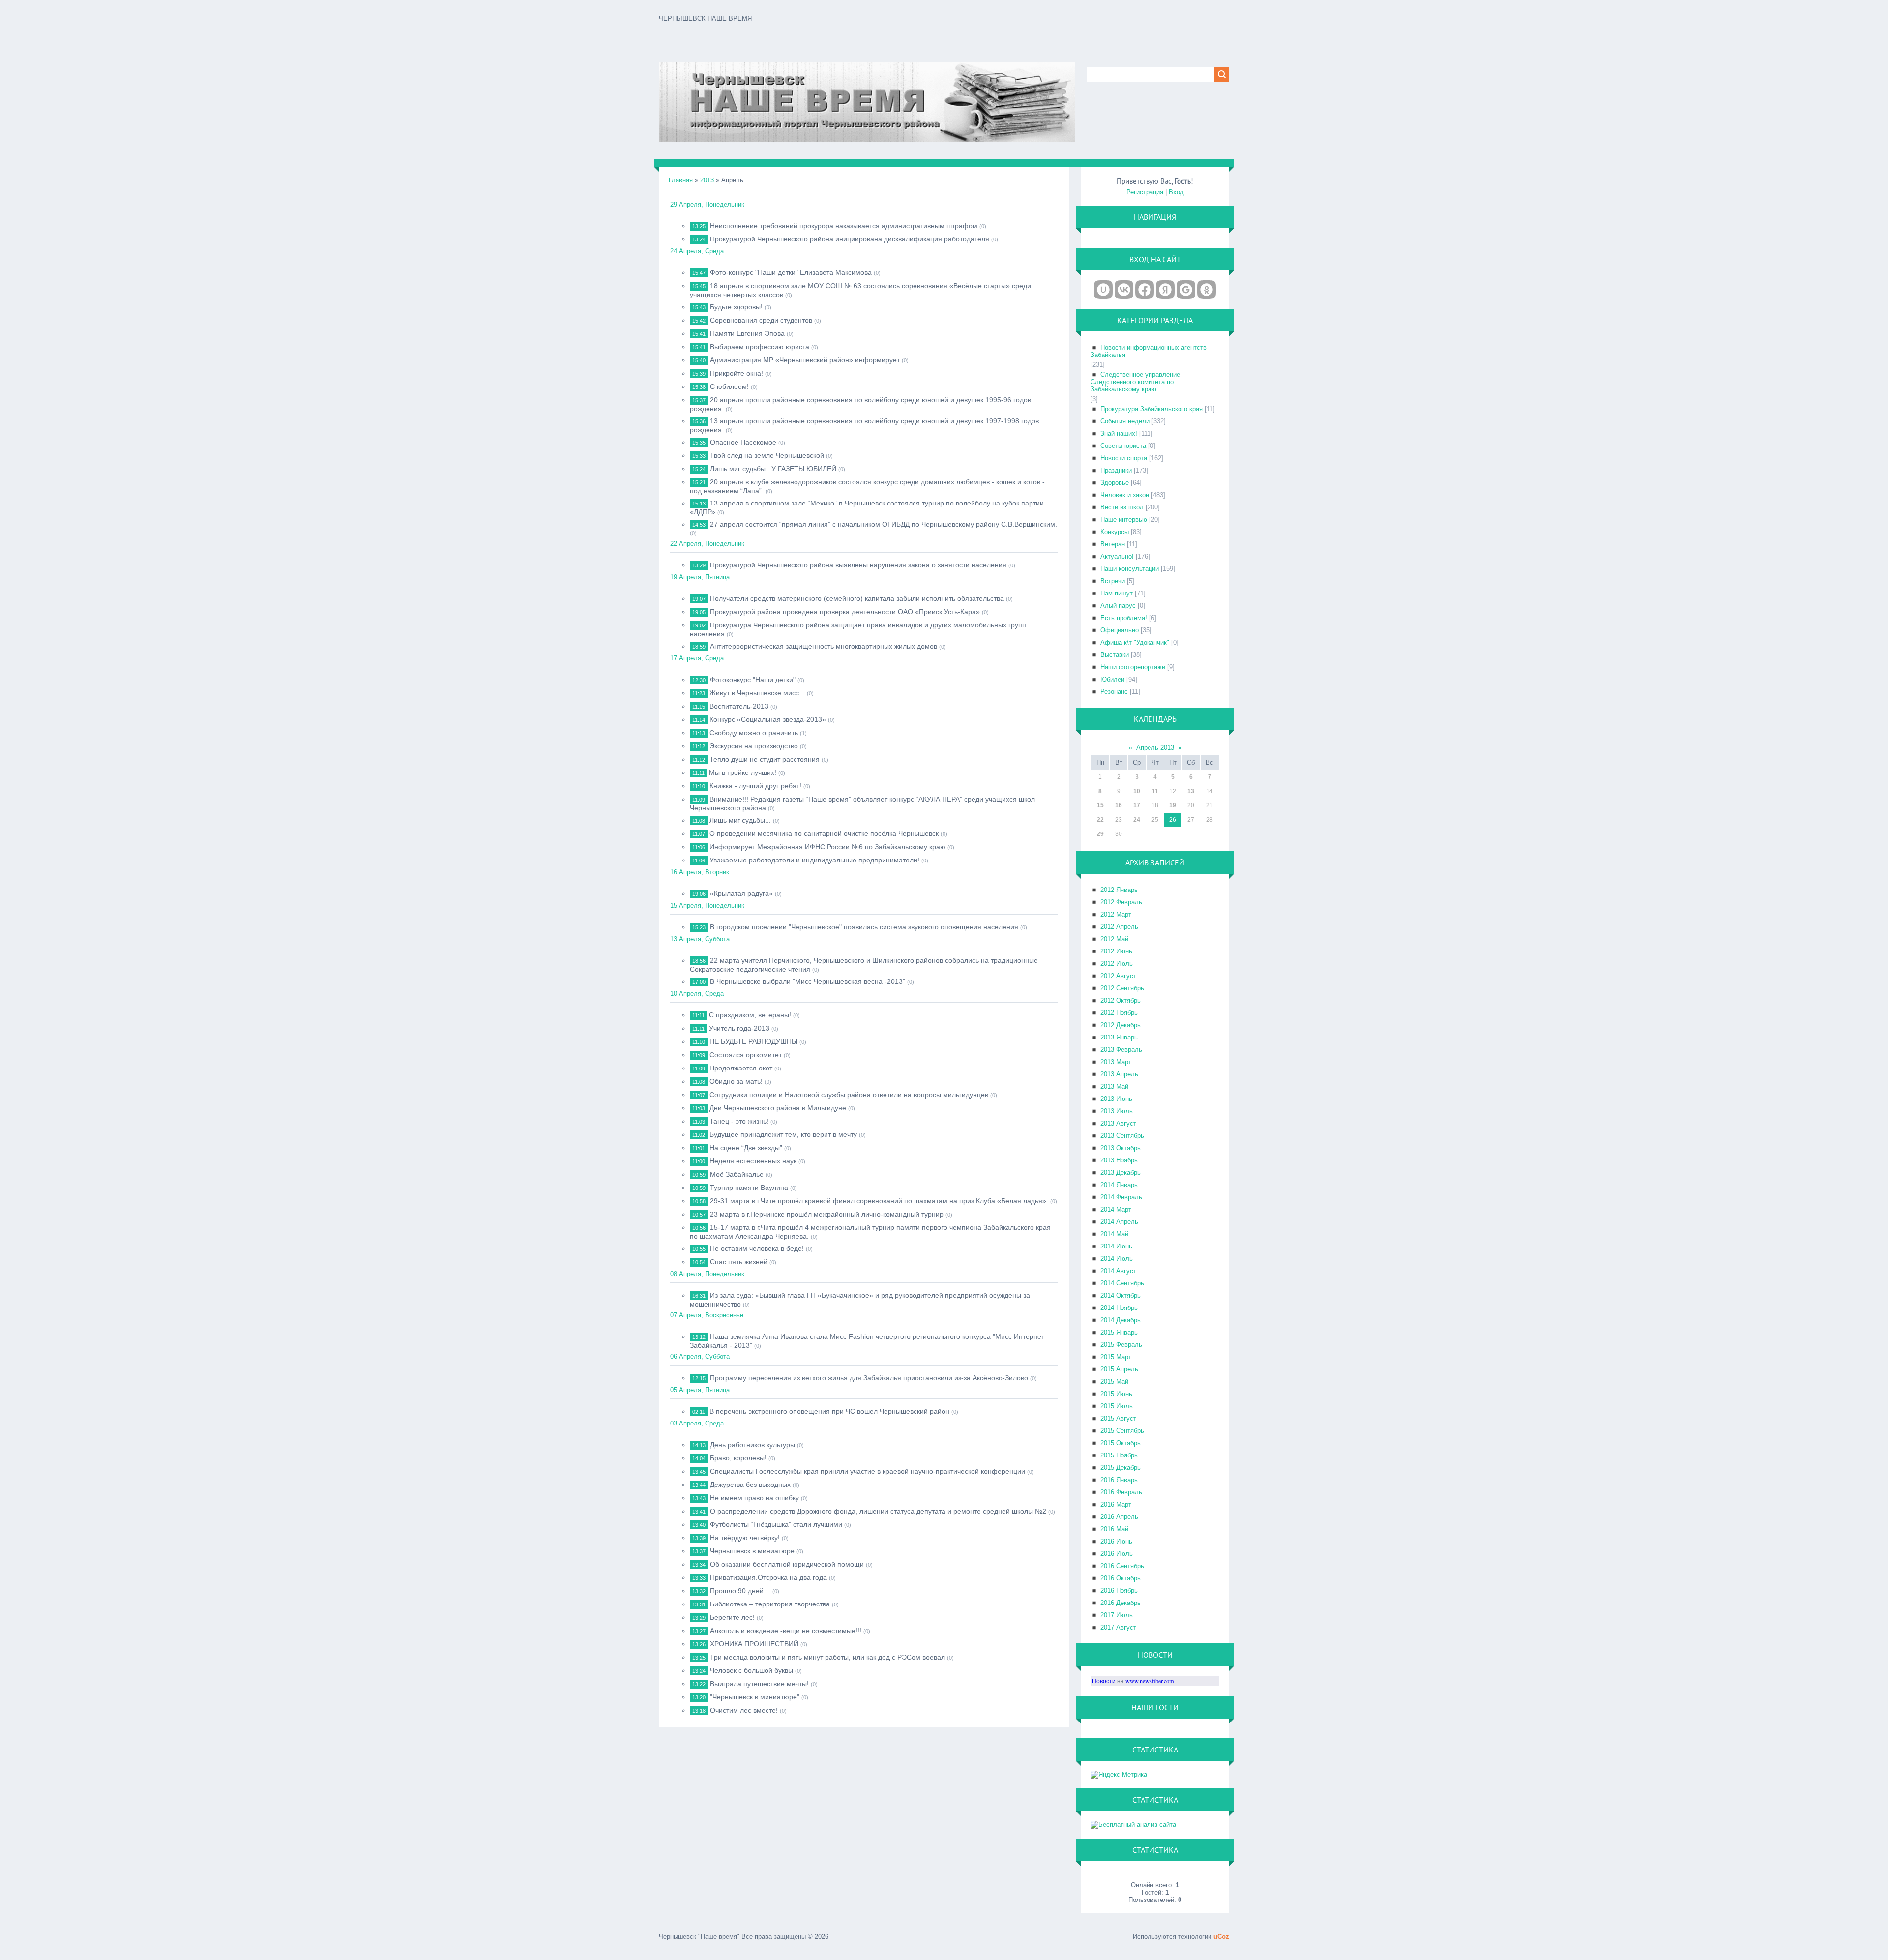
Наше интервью (1124, 520)
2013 (707, 180)
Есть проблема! (1124, 618)
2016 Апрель (1119, 1517)
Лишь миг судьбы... (740, 820)
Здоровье (1115, 483)
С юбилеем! (729, 386)
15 (1100, 805)
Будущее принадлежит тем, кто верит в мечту (783, 1134)
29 (1100, 834)
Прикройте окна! (737, 373)
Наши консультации (1130, 569)
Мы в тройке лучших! (743, 772)
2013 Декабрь (1121, 1173)
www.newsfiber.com (1150, 1681)
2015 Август (1118, 1418)
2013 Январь (1119, 1037)
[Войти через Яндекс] (1165, 290)
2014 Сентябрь (1122, 1283)
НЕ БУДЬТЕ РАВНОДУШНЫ (753, 1041)
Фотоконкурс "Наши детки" (753, 680)
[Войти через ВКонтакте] (1124, 290)
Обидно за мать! (736, 1081)
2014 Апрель (1119, 1222)
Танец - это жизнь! (739, 1121)
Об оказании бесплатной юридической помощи (787, 1564)
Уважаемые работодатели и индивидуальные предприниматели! (814, 860)
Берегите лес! (732, 1617)
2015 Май (1114, 1381)
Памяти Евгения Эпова (747, 333)
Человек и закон (1125, 495)
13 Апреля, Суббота (700, 939)
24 (1137, 820)
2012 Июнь (1116, 951)
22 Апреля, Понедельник (707, 544)
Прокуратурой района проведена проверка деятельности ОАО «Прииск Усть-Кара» (845, 612)
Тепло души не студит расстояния (765, 759)
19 (1173, 805)
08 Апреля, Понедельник (707, 1274)
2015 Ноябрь (1119, 1455)
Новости (1104, 1681)
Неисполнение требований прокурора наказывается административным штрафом (844, 226)
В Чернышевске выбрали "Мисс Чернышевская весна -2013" (808, 981)
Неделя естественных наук (753, 1161)
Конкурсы (1115, 532)
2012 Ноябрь (1119, 1013)
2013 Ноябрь (1119, 1160)
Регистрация (1145, 192)
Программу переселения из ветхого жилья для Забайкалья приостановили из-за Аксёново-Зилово (869, 1378)
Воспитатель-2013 (739, 706)
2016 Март (1116, 1504)
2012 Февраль (1121, 902)
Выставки (1115, 655)
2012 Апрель (1119, 927)
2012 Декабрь (1121, 1025)
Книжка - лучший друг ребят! (755, 786)
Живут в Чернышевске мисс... (757, 693)
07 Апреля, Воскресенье (707, 1315)
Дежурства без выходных (750, 1485)
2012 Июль (1117, 964)
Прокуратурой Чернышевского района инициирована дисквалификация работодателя (850, 239)
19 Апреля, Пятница (700, 577)
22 (1100, 820)
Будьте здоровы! (736, 307)
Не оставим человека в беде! (757, 1248)
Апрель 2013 (1155, 748)
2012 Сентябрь (1122, 988)
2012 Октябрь (1121, 1000)
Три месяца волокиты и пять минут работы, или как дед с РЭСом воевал (827, 1657)
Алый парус (1118, 606)
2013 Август (1118, 1123)
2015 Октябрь (1121, 1443)
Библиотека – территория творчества (770, 1604)
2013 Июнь (1116, 1099)
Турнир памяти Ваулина (749, 1188)
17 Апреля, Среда (697, 658)
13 (1191, 791)
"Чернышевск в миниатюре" (755, 1697)
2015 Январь (1119, 1332)
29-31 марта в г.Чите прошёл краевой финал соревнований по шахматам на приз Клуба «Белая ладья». (879, 1201)
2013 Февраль (1121, 1050)
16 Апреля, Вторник (700, 872)
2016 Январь (1119, 1480)
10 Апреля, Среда (697, 994)
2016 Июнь (1116, 1541)
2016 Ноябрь (1119, 1590)
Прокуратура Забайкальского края (1151, 409)
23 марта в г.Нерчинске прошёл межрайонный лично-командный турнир (827, 1214)
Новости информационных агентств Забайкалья (1149, 351)
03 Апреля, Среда (697, 1423)
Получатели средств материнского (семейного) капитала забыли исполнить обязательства (857, 598)
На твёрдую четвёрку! (745, 1538)
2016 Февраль (1121, 1492)
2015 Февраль (1121, 1345)
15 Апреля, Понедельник (707, 906)
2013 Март (1116, 1062)
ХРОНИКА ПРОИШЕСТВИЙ (754, 1644)
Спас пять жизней (739, 1262)
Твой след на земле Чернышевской (767, 455)
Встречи (1113, 581)
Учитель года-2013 (739, 1028)
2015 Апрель (1119, 1369)
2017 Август (1118, 1627)
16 (1119, 805)
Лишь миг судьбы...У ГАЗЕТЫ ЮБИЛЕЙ (773, 469)
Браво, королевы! (738, 1458)
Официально (1120, 630)
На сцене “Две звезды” (746, 1148)
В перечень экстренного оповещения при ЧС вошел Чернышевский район (829, 1411)
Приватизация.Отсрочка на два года (768, 1577)
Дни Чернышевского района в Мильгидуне (778, 1108)
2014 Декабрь (1121, 1320)
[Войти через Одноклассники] (1207, 290)
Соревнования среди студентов (761, 320)
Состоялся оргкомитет (746, 1055)
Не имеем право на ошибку (754, 1498)
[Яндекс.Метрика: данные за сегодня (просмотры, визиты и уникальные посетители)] (1119, 1775)
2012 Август (1118, 976)
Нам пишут (1117, 593)
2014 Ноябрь (1119, 1308)
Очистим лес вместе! (744, 1710)
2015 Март (1116, 1357)
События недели (1125, 421)
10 (1137, 791)
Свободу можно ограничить (754, 733)
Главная (681, 180)
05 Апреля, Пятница (700, 1390)
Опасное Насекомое (743, 442)
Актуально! (1117, 556)
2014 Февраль (1121, 1197)
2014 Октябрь (1121, 1295)
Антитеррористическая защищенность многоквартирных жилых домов (824, 646)
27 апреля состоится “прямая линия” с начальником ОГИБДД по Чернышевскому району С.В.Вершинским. (884, 524)
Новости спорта (1124, 458)
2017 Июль (1117, 1615)
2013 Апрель (1119, 1074)
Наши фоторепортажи (1133, 667)
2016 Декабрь (1121, 1603)
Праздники (1116, 470)
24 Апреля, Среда (697, 251)
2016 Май (1114, 1529)
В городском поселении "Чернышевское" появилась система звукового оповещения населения (864, 927)
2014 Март (1116, 1209)
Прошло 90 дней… (740, 1591)
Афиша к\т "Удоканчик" (1135, 642)
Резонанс (1114, 692)
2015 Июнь (1116, 1394)
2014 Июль (1117, 1259)
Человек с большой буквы (752, 1670)
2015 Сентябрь (1122, 1431)
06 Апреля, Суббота (700, 1356)
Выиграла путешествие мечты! (759, 1684)
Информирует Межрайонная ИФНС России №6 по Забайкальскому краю (827, 847)
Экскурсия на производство (754, 746)
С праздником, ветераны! (750, 1015)
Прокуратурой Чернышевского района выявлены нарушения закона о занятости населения (858, 565)
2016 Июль (1117, 1554)
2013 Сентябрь (1122, 1136)
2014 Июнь (1116, 1246)
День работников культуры (752, 1445)
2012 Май (1114, 939)
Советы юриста (1123, 446)
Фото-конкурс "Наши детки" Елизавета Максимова (791, 272)
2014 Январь (1119, 1185)
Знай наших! (1119, 433)
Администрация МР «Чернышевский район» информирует (805, 360)
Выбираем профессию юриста (760, 347)
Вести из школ (1122, 507)
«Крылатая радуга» (741, 893)
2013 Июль (1117, 1111)
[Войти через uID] (1103, 290)
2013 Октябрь (1121, 1148)
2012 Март (1116, 914)
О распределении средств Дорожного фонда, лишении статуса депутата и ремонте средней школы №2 (878, 1511)
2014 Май (1114, 1234)
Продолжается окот (741, 1068)
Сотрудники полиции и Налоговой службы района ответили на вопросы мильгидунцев (849, 1095)
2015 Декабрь (1121, 1468)
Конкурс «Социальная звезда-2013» (768, 719)
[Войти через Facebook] (1145, 290)
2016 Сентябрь (1122, 1566)
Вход (1176, 192)
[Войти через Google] (1186, 290)
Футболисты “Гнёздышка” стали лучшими (776, 1524)
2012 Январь (1119, 890)
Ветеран (1113, 544)
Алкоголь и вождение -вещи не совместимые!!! (786, 1631)
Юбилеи (1112, 679)
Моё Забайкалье (737, 1174)
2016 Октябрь (1121, 1578)
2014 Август (1118, 1271)
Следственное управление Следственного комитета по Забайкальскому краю (1135, 382)
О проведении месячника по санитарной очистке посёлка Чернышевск (824, 833)
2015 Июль (1117, 1406)
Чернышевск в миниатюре (752, 1551)
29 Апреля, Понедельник (707, 204)
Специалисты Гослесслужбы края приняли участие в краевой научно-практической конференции (868, 1471)
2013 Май (1114, 1086)
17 (1137, 805)
